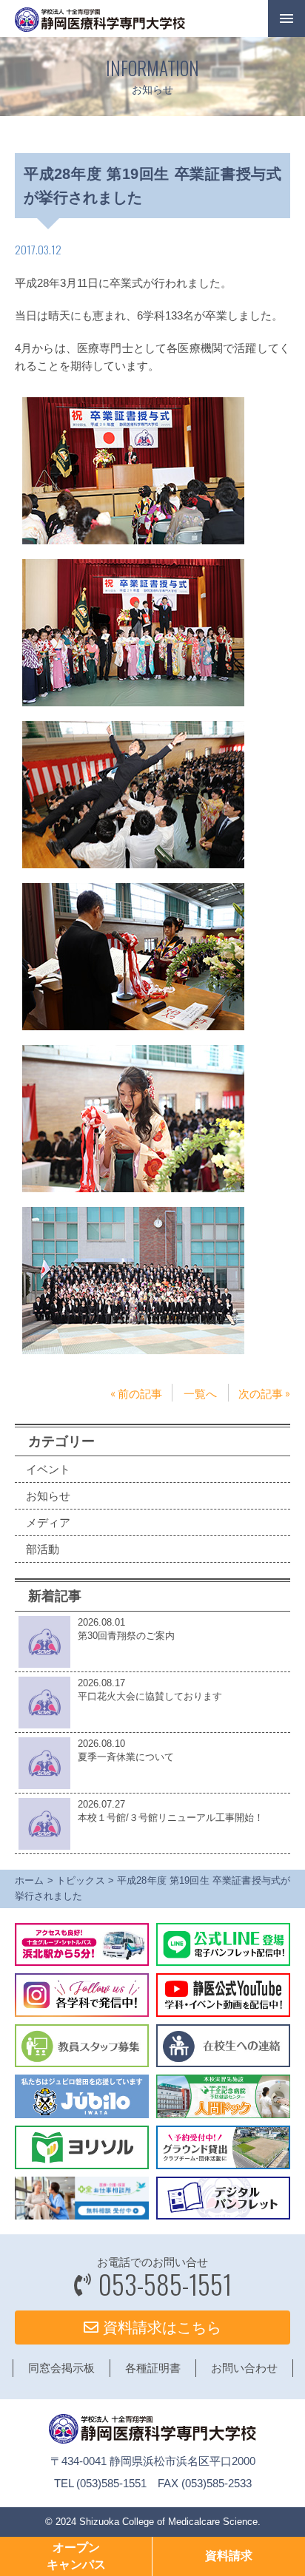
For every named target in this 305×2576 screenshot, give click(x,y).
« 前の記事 (136, 1393)
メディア (48, 1522)
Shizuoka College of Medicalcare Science (168, 2522)
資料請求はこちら (160, 2327)
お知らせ (48, 1496)
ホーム (30, 1880)
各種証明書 (153, 2368)
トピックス (81, 1880)
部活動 (43, 1549)
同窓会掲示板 (61, 2368)
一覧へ (200, 1393)
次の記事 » (264, 1393)
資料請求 (229, 2556)
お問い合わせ (244, 2368)
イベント (48, 1469)
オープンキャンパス (76, 2556)
